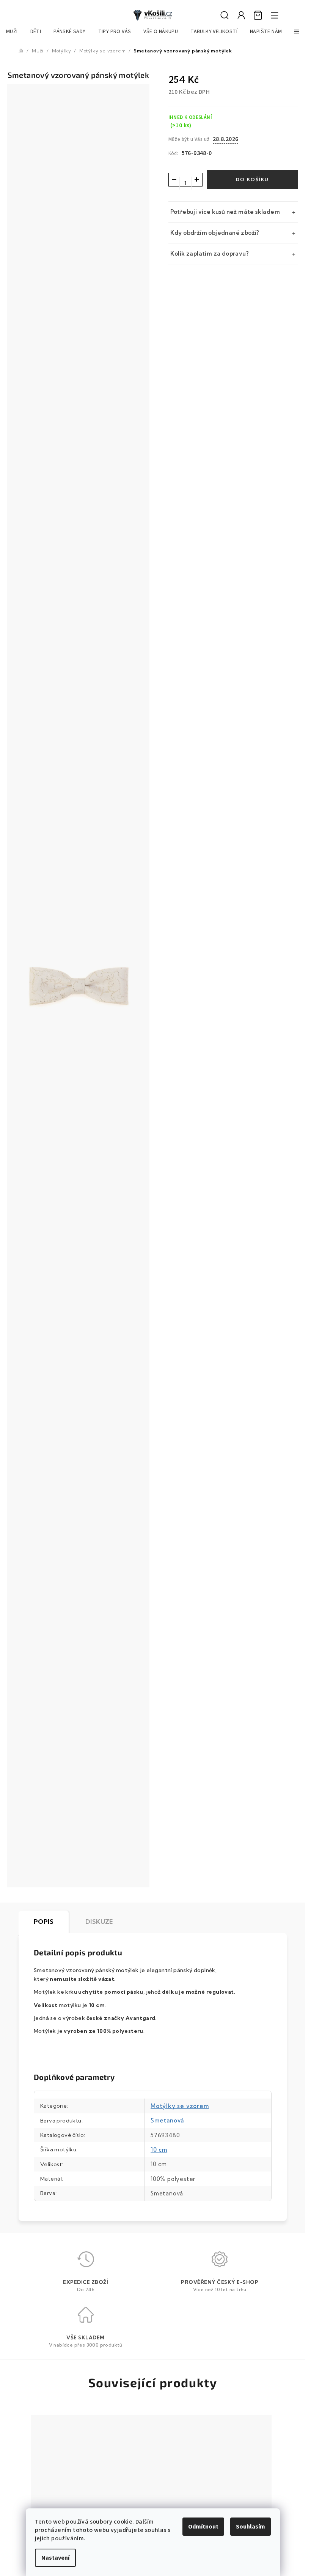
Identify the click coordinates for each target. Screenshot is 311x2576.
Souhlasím (251, 2527)
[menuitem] (12, 32)
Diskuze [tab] (99, 1922)
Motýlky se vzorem (180, 2106)
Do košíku (252, 179)
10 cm (159, 2150)
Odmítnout (203, 2527)
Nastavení (55, 2558)
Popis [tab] (44, 1922)
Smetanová (167, 2120)
